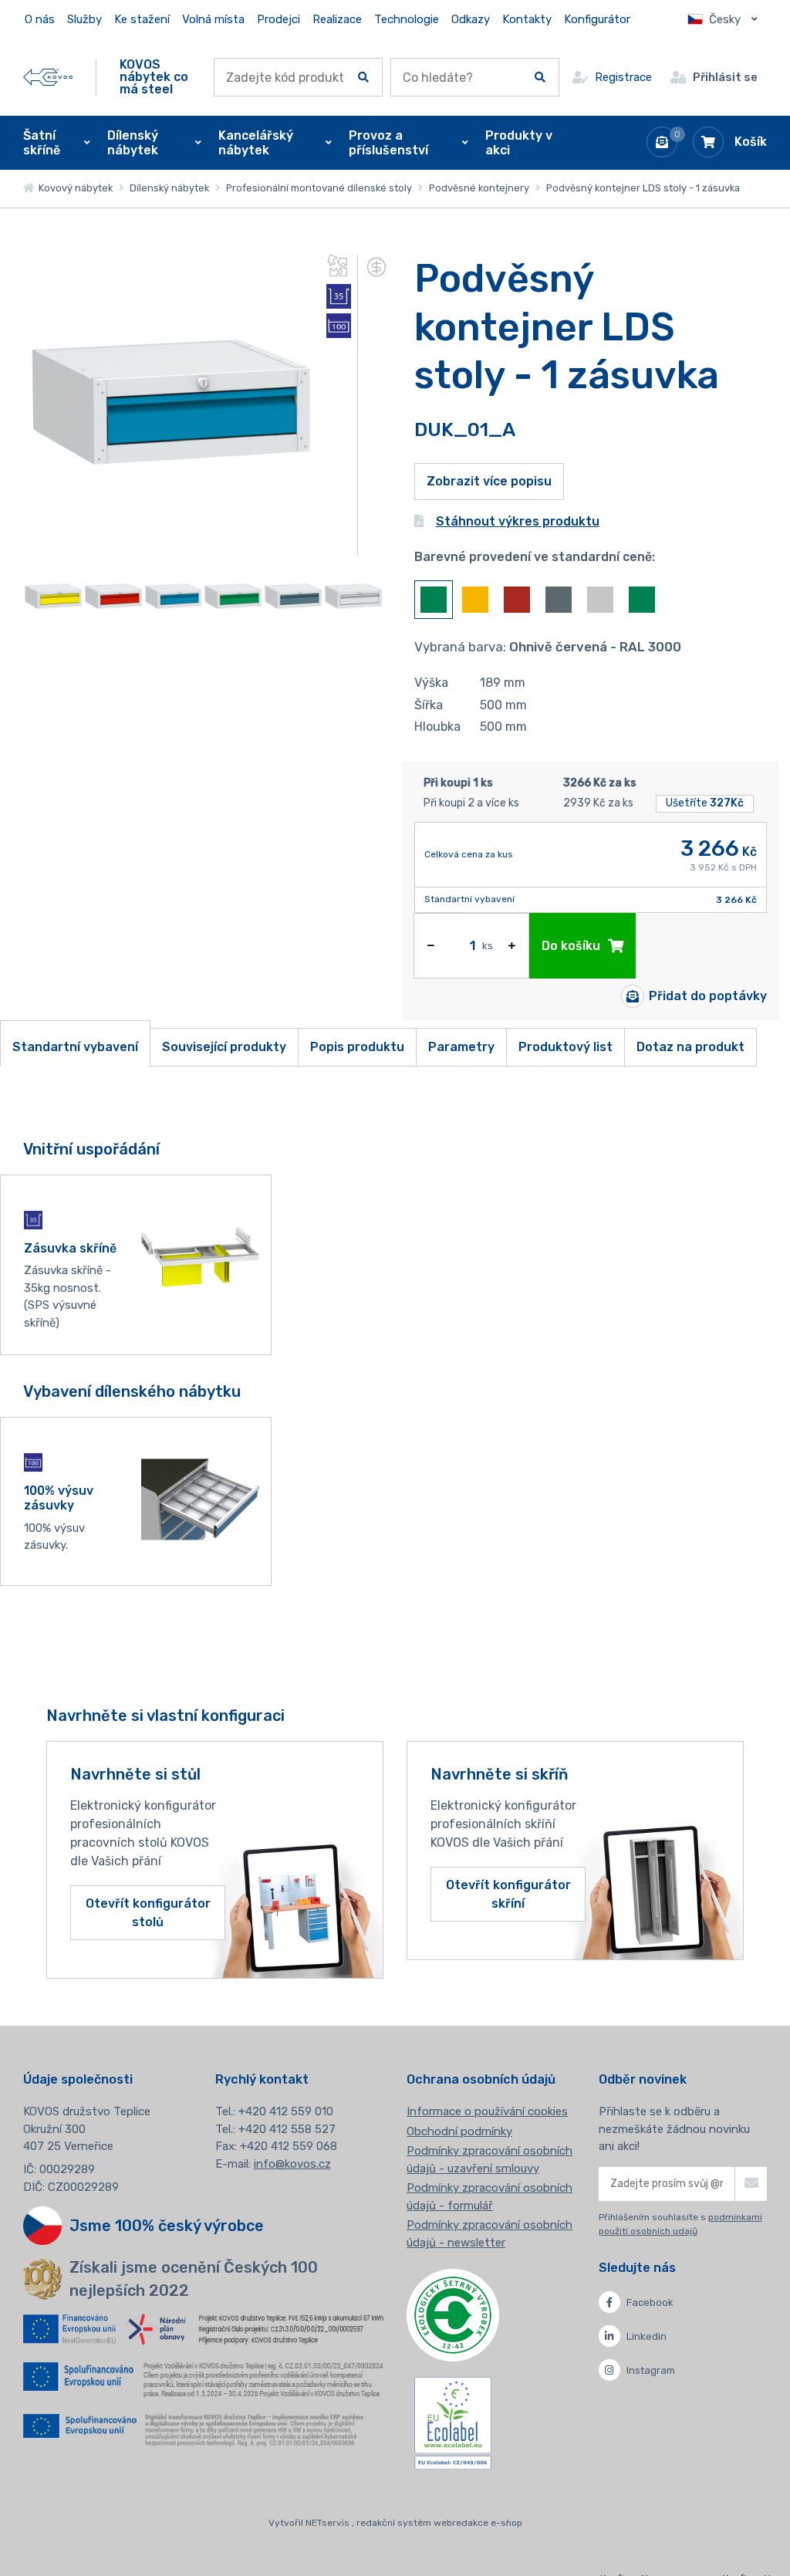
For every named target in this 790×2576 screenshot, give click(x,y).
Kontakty (527, 19)
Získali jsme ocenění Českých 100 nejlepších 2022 (194, 2279)
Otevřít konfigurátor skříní (508, 1894)
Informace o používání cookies (487, 2111)
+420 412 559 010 (286, 2111)
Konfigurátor (597, 19)
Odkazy (471, 19)
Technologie (407, 19)
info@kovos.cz (292, 2164)
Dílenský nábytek (169, 188)
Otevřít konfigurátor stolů (148, 1912)
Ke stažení (142, 19)
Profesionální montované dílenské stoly (319, 188)
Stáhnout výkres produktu (518, 521)
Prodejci (279, 19)
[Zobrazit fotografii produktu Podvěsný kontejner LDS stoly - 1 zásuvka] (170, 545)
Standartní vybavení (75, 1047)
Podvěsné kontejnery (479, 188)
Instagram (651, 2370)
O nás (40, 19)
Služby (84, 19)
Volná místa (213, 19)
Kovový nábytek (73, 188)
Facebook (650, 2302)
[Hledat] (363, 77)
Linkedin (647, 2336)
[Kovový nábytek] (48, 78)
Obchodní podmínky (459, 2131)
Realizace (337, 19)
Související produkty (224, 1047)
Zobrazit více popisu (489, 481)
